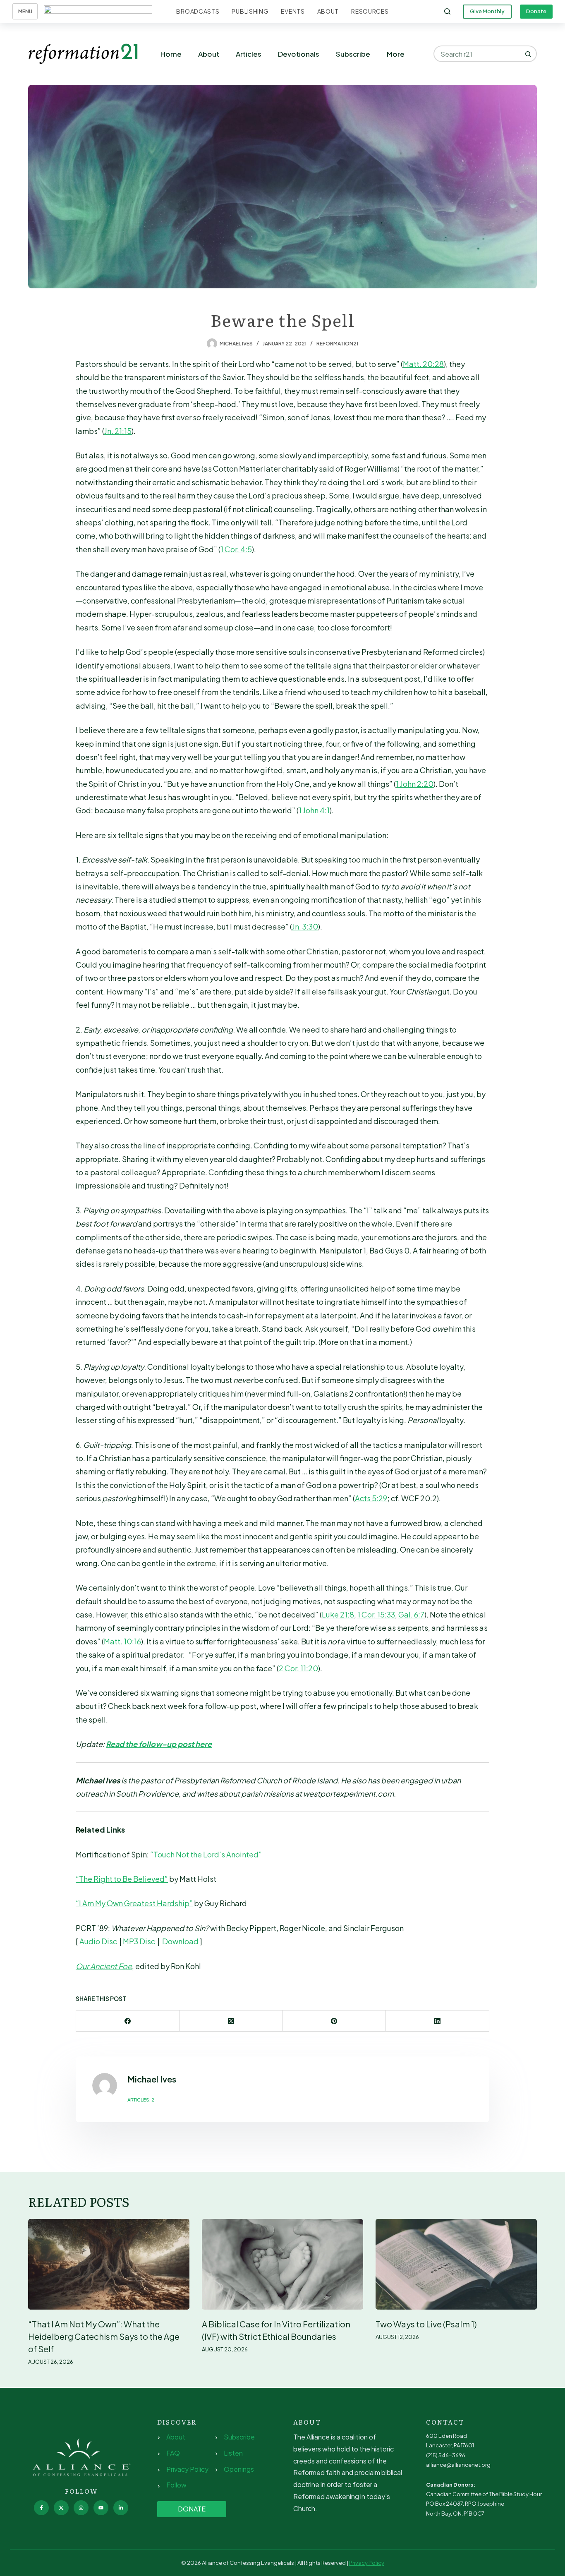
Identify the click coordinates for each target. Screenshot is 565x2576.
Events (293, 11)
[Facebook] (128, 2021)
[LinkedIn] (438, 2021)
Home (171, 54)
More (396, 54)
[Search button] (529, 54)
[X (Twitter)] (231, 2021)
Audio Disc (98, 1941)
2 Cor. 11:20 (298, 1668)
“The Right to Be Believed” (122, 1879)
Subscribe (353, 54)
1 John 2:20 (415, 784)
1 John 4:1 (314, 810)
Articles (249, 54)
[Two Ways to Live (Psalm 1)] (456, 2264)
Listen (233, 2453)
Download (180, 1941)
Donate (536, 11)
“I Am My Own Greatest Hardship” (134, 1903)
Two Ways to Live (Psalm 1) (426, 2324)
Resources (370, 11)
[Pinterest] (335, 2021)
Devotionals (299, 54)
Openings (239, 2469)
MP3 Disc (139, 1941)
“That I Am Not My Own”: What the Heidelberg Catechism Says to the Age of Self (104, 2336)
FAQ (173, 2453)
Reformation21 (337, 344)
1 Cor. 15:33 (376, 1614)
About (328, 11)
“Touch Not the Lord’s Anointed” (206, 1854)
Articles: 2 (141, 2100)
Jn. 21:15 (118, 431)
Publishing (250, 11)
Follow (176, 2485)
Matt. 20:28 (423, 364)
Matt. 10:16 (122, 1641)
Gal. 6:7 (411, 1614)
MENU (25, 11)
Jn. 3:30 (305, 926)
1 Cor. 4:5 (236, 549)
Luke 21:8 (338, 1614)
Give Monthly (487, 11)
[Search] (447, 11)
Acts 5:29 (371, 1498)
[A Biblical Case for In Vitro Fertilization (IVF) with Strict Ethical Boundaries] (282, 2264)
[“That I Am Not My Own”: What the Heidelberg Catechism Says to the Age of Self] (109, 2264)
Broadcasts (198, 11)
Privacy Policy (187, 2469)
